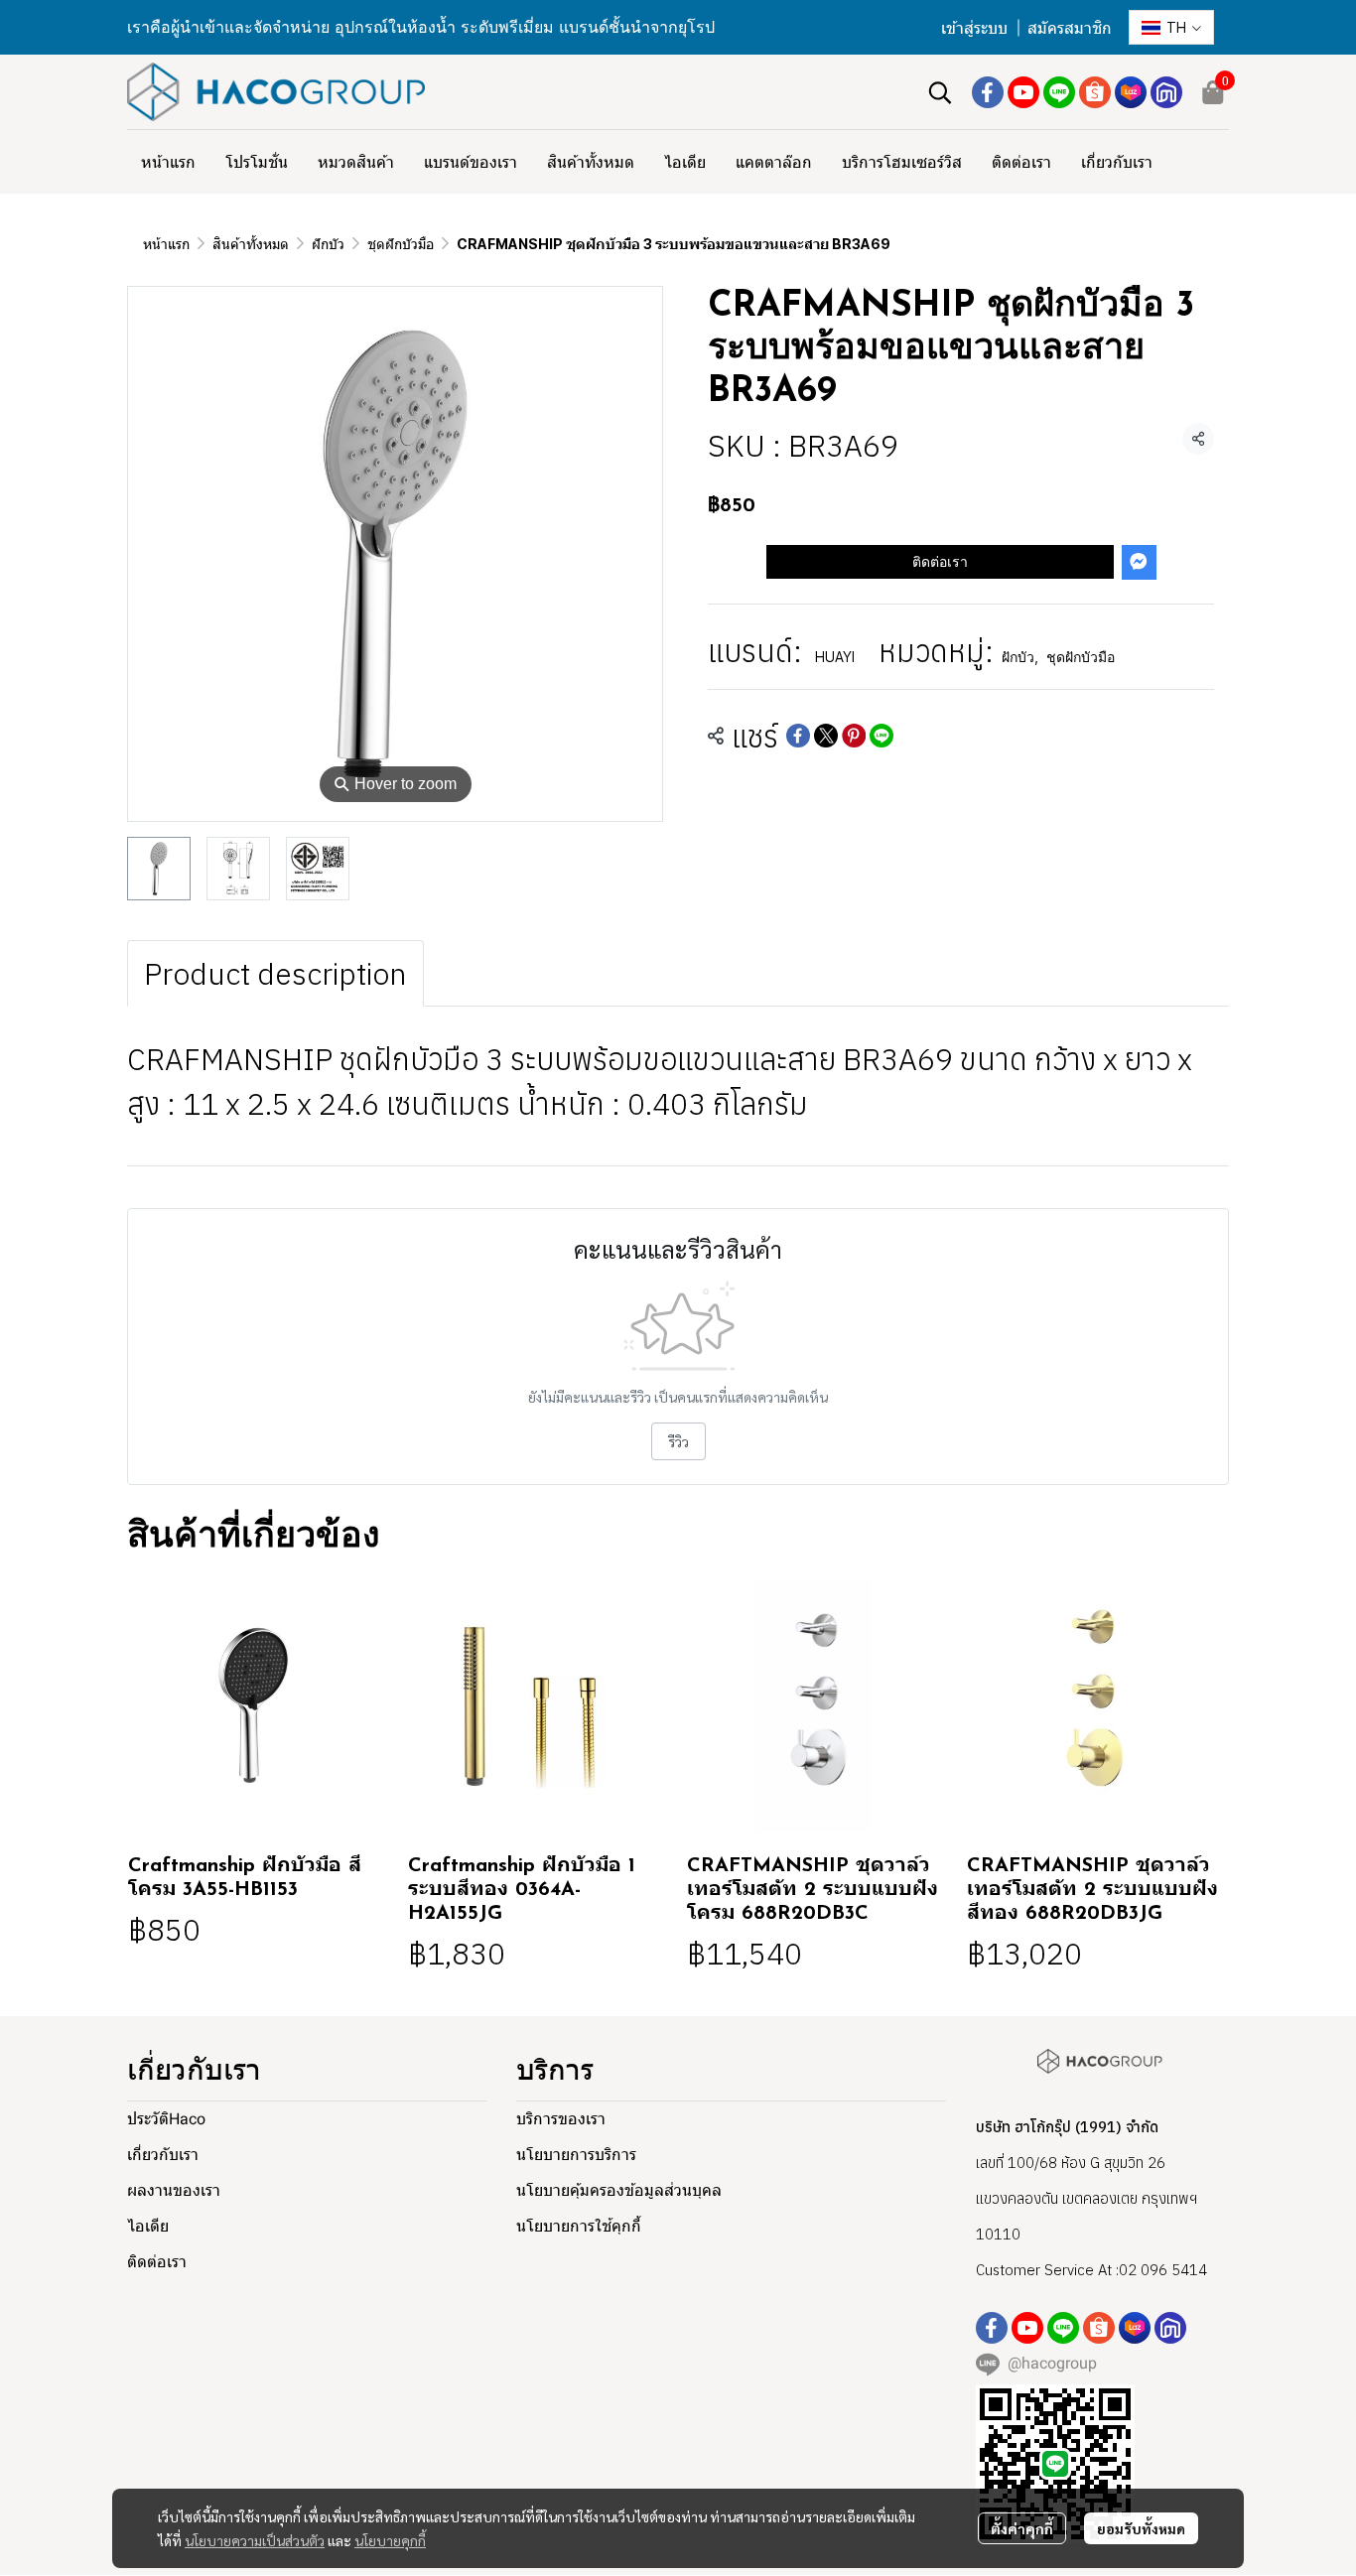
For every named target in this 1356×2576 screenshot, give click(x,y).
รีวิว (678, 1441)
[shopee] (1095, 92)
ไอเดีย (148, 2226)
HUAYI (835, 657)
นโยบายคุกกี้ (390, 2540)
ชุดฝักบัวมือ (401, 244)
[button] (1171, 27)
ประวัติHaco (166, 2119)
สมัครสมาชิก (1070, 28)
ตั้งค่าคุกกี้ (1022, 2528)
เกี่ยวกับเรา (163, 2155)
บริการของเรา (561, 2119)
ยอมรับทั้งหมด (1141, 2528)
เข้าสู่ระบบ (974, 28)
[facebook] (988, 92)
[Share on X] (826, 736)
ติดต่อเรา (940, 561)
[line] (1059, 92)
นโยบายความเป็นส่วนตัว (255, 2540)
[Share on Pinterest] (854, 736)
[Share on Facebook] (798, 736)
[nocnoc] (1166, 92)
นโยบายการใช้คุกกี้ (579, 2226)
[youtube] (1023, 92)
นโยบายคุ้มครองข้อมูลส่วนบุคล (619, 2190)
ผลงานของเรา (174, 2190)
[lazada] (1131, 92)
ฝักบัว (328, 244)
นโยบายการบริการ (576, 2155)
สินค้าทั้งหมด (251, 244)
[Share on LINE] (881, 736)
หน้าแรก (166, 244)
